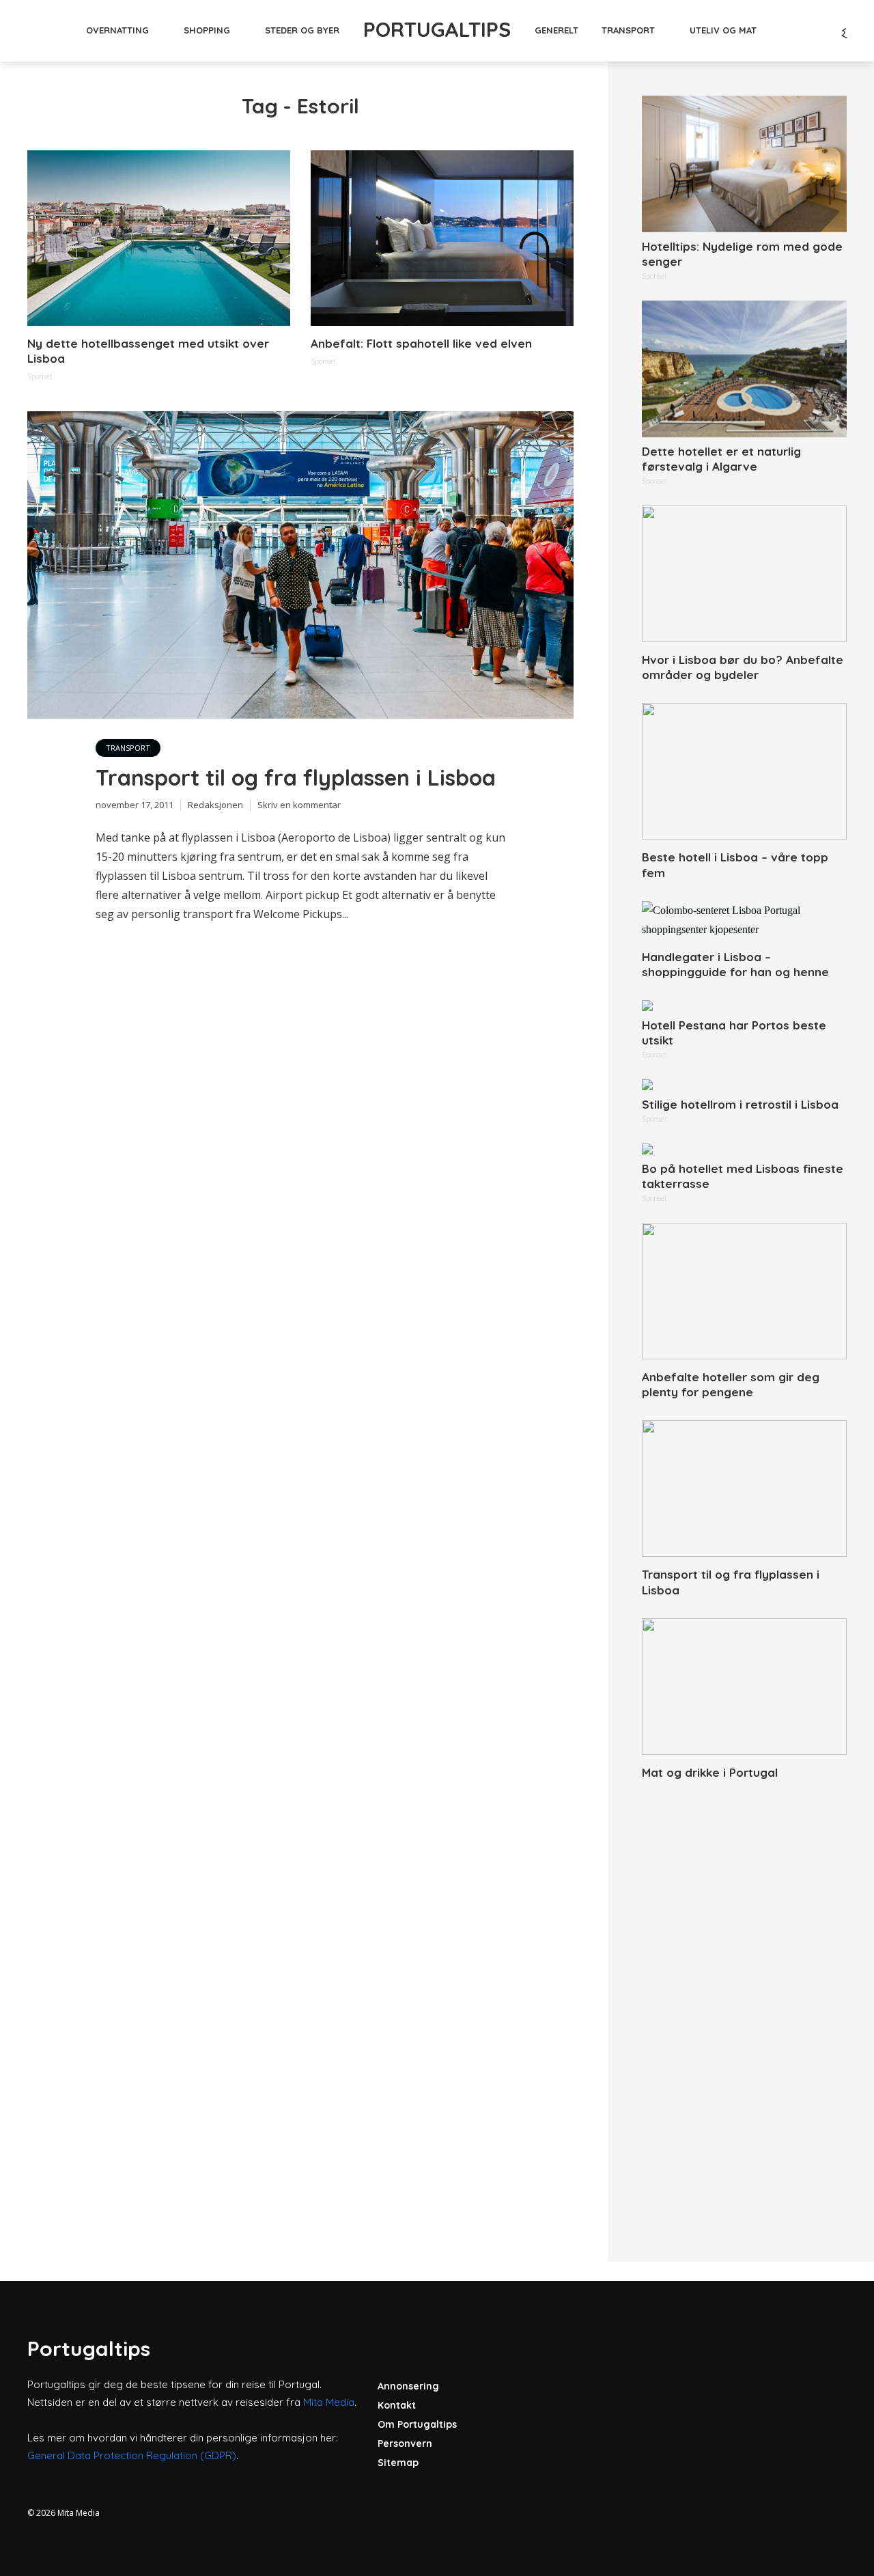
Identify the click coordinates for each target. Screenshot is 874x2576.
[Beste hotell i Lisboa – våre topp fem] (744, 771)
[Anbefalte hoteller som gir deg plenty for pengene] (744, 1291)
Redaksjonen (215, 805)
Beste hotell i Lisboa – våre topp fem (735, 864)
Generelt (556, 30)
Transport (628, 30)
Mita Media (329, 2402)
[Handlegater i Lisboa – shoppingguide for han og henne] (744, 920)
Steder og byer (302, 30)
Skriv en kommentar (299, 805)
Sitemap (398, 2463)
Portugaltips (437, 29)
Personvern (405, 2443)
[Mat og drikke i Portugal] (744, 1687)
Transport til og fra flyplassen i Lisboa (296, 777)
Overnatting (117, 30)
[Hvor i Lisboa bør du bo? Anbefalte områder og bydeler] (744, 574)
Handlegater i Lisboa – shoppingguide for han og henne (735, 964)
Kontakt (397, 2405)
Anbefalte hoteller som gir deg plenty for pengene (731, 1384)
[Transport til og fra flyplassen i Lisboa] (744, 1488)
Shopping (207, 30)
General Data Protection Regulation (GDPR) (132, 2455)
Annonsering (408, 2386)
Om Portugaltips (417, 2424)
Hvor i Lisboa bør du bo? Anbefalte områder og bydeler (743, 667)
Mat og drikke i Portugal (710, 1772)
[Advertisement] (744, 2006)
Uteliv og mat (723, 30)
